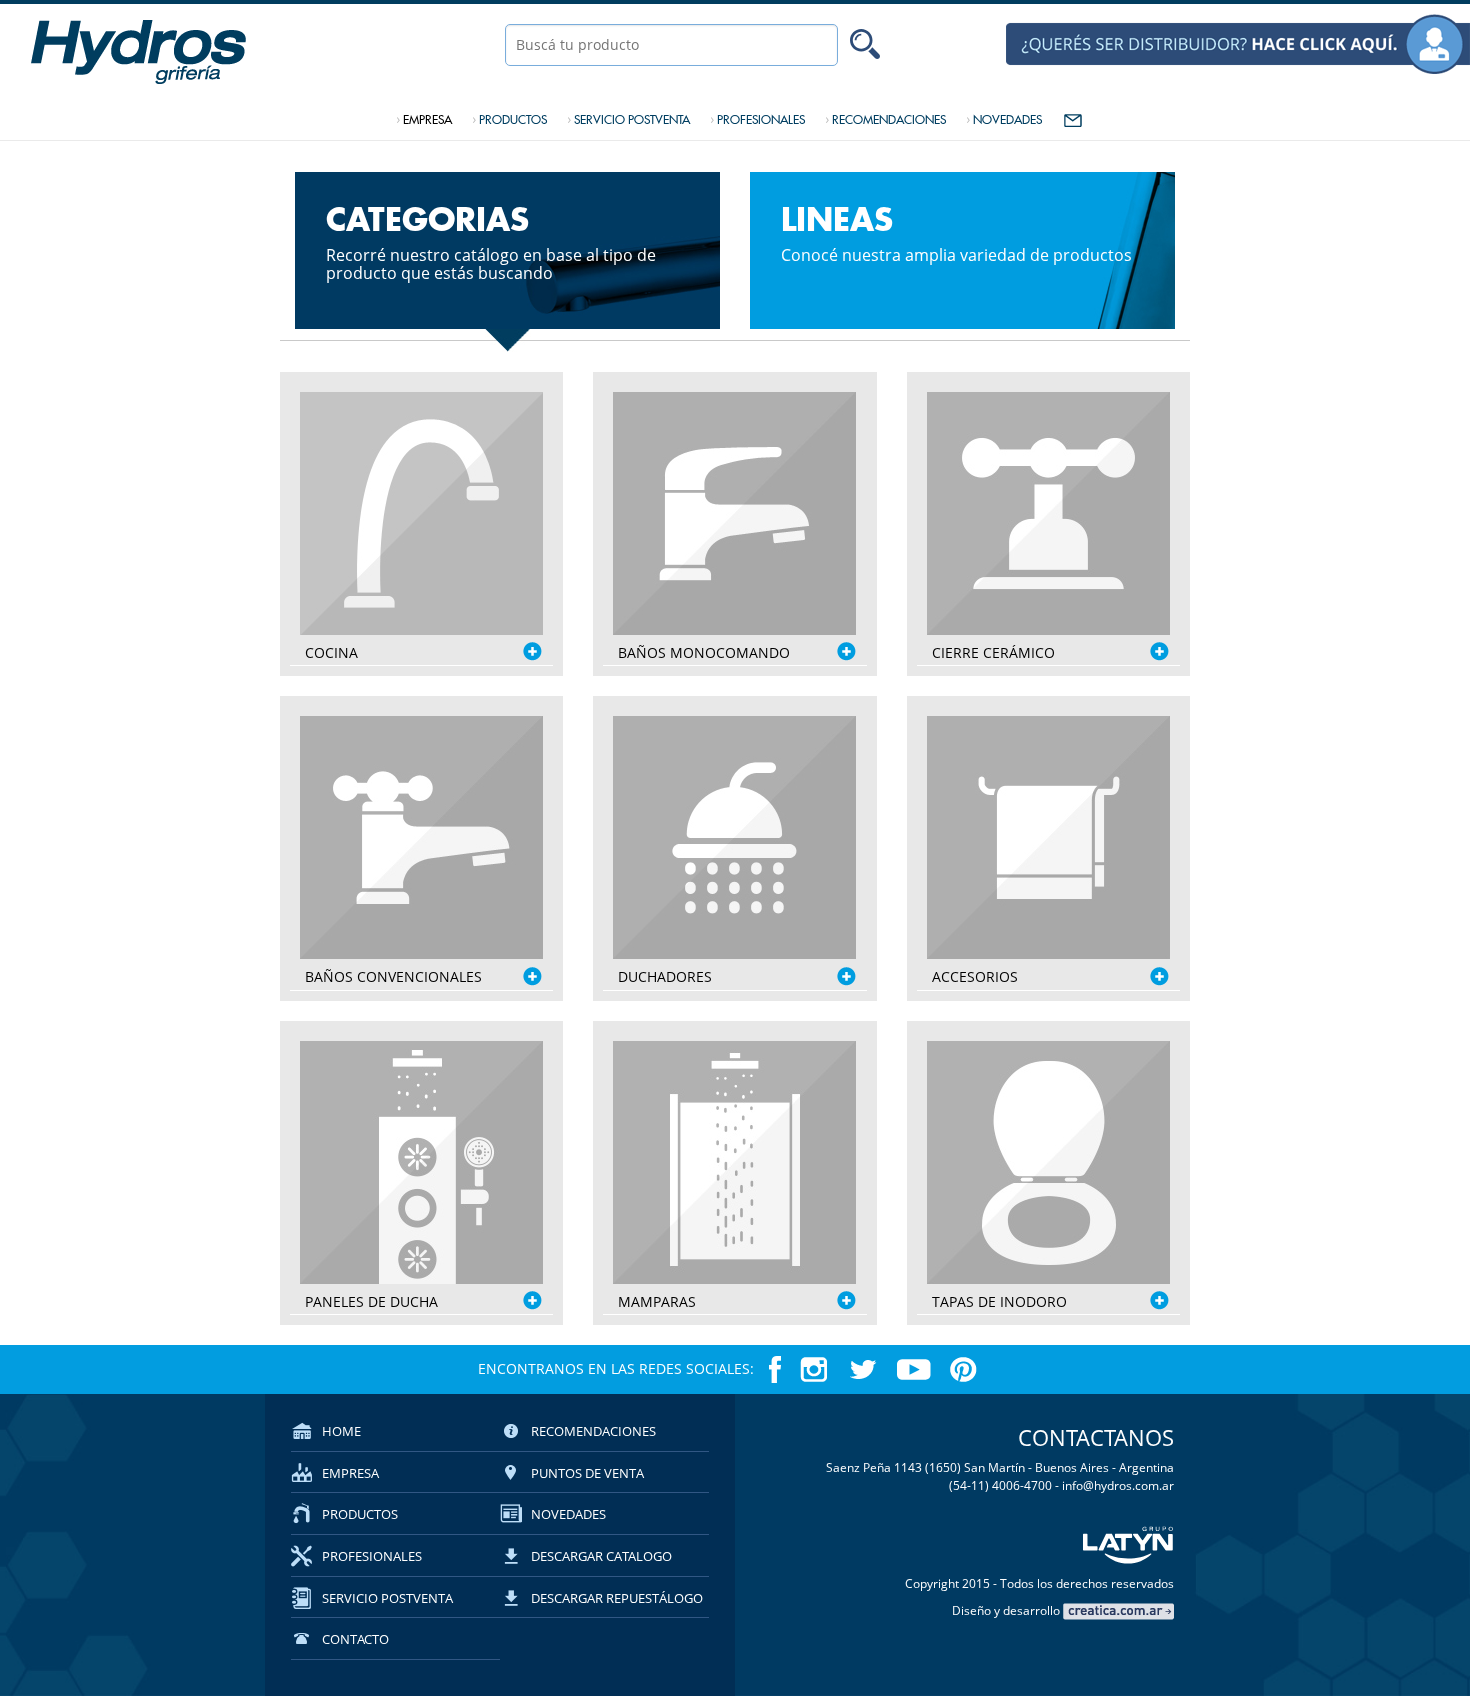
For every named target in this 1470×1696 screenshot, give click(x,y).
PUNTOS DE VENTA (587, 1473)
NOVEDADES (1004, 119)
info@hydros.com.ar (1118, 1485)
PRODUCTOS (509, 119)
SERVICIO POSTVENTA (628, 119)
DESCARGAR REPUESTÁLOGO (617, 1598)
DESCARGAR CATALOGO (601, 1556)
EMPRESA (424, 119)
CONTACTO (355, 1639)
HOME (341, 1431)
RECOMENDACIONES (885, 119)
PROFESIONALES (757, 119)
